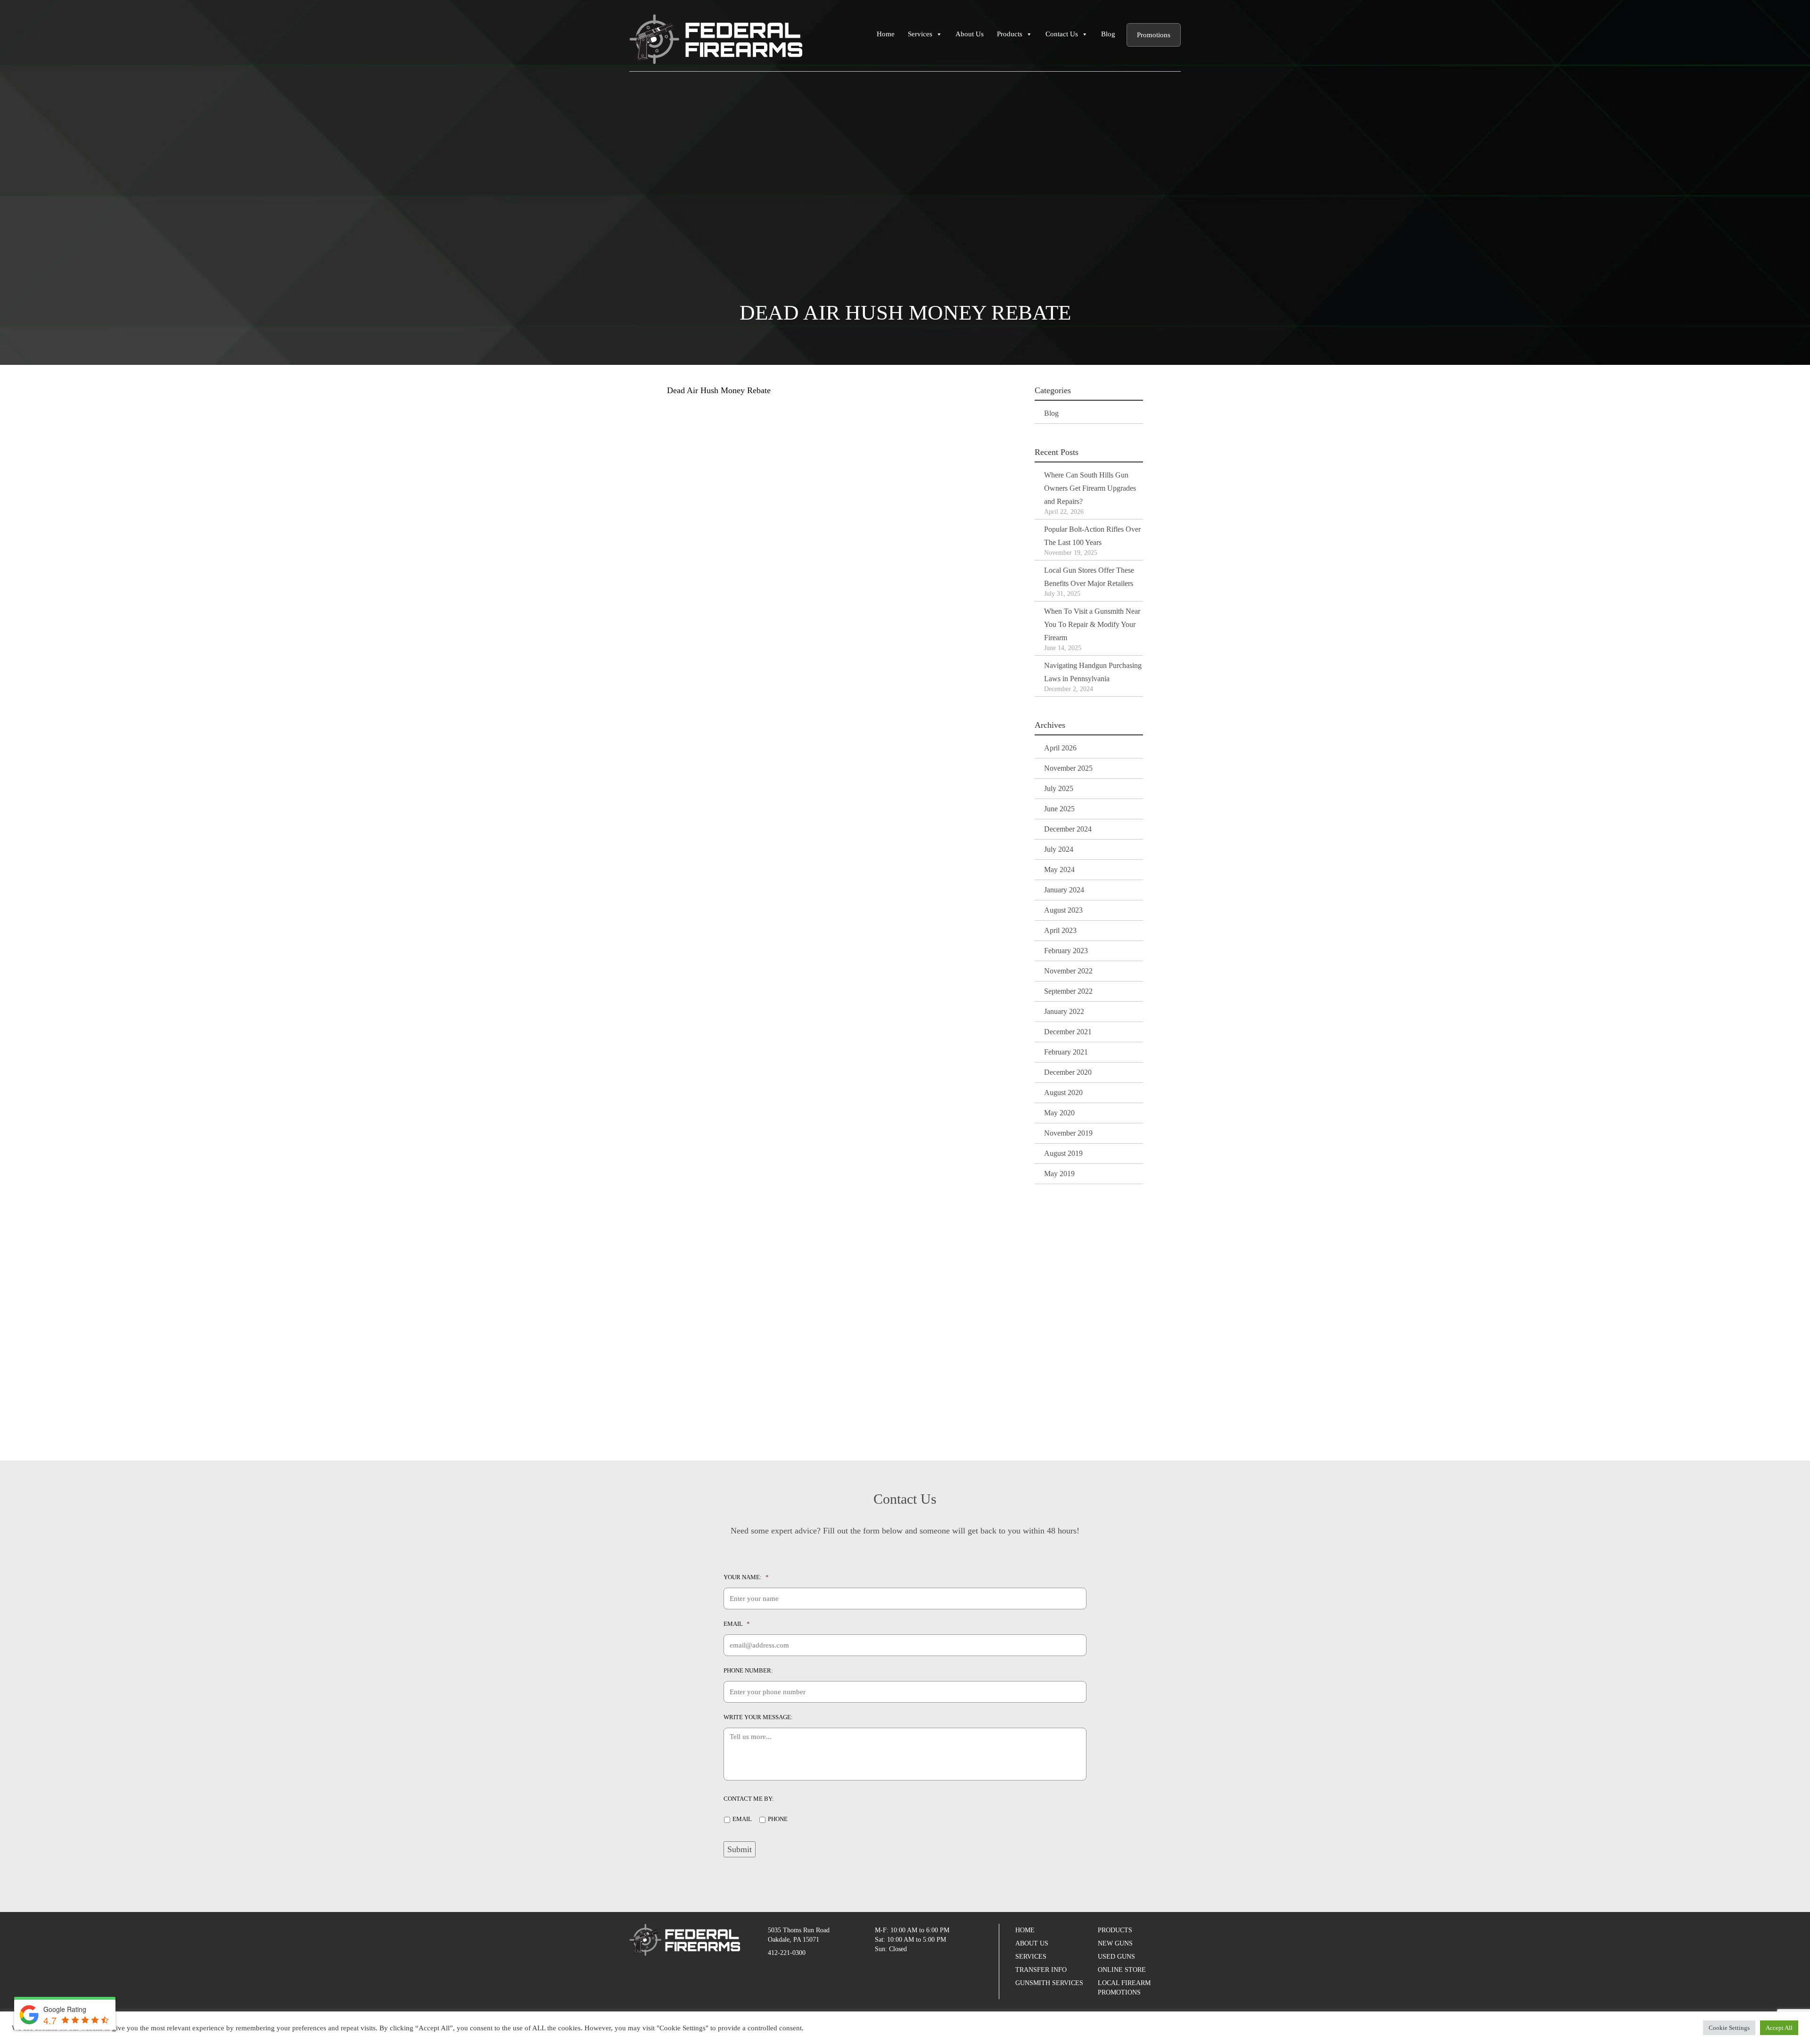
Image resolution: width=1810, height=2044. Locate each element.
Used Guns (1116, 1957)
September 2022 (1068, 991)
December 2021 (1068, 1032)
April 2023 (1060, 930)
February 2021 (1066, 1052)
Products (1010, 34)
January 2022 (1064, 1011)
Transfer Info (1041, 1970)
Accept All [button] (1779, 2028)
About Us (970, 34)
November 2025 (1068, 768)
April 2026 (1060, 748)
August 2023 (1063, 910)
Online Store (1122, 1970)
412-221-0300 (787, 1953)
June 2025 (1059, 809)
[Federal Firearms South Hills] (716, 38)
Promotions (1154, 35)
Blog (1108, 34)
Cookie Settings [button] (1729, 2028)
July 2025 (1059, 788)
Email (742, 1819)
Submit (740, 1849)
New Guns (1115, 1943)
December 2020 (1068, 1072)
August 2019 (1063, 1153)
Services (920, 34)
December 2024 (1068, 829)
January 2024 (1064, 890)
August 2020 (1063, 1092)
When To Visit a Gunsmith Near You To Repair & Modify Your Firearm (1092, 624)
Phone (778, 1819)
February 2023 (1066, 951)
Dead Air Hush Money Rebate (719, 390)
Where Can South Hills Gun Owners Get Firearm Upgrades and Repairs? (1090, 488)
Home (886, 34)
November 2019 (1068, 1133)
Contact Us (1062, 34)
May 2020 (1059, 1113)
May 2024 (1059, 870)
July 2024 (1059, 849)
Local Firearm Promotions (1124, 1988)
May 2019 (1059, 1174)
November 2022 (1068, 971)
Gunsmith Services (1049, 1983)
